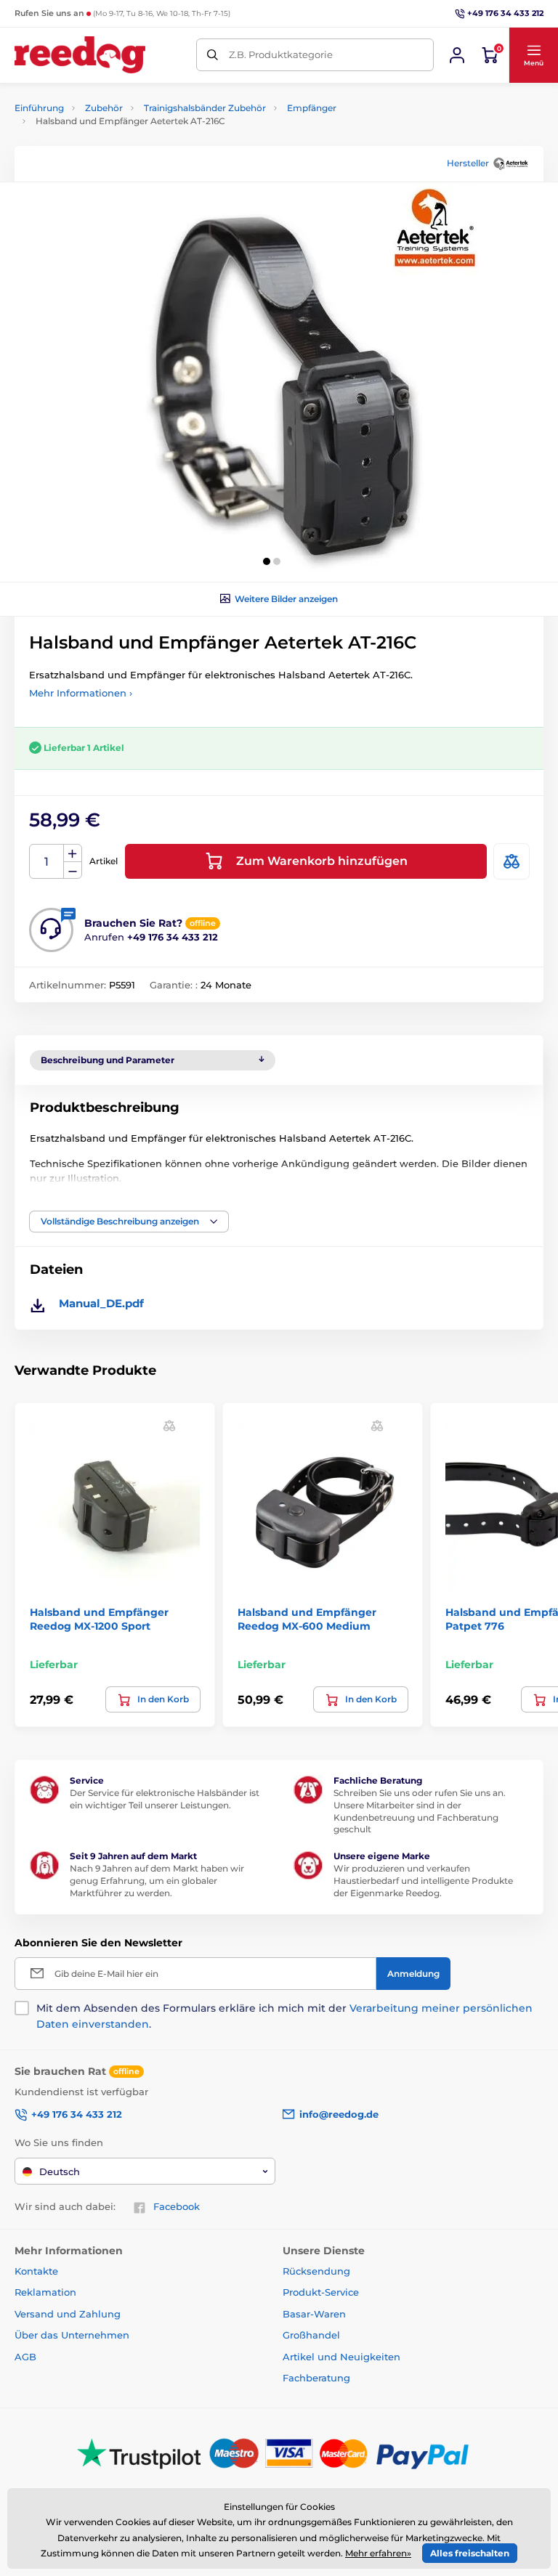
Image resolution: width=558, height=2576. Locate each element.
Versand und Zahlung (68, 2314)
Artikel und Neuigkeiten (341, 2357)
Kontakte (36, 2271)
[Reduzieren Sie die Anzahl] (73, 870)
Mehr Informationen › (81, 693)
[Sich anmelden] (457, 55)
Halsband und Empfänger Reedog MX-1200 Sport (99, 1619)
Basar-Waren (314, 2314)
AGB (25, 2357)
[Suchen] (213, 55)
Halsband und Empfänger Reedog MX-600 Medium (307, 1619)
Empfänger (312, 108)
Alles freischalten (470, 2553)
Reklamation (45, 2292)
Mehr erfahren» (378, 2553)
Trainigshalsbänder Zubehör (205, 108)
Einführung (39, 108)
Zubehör (104, 108)
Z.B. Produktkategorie (281, 54)
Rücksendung (316, 2271)
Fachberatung (316, 2378)
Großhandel (311, 2335)
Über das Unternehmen (72, 2335)
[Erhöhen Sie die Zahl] (73, 853)
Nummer (47, 862)
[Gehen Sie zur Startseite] (80, 55)
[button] (533, 55)
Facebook (177, 2206)
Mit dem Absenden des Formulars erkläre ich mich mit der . (284, 2016)
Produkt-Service (321, 2292)
